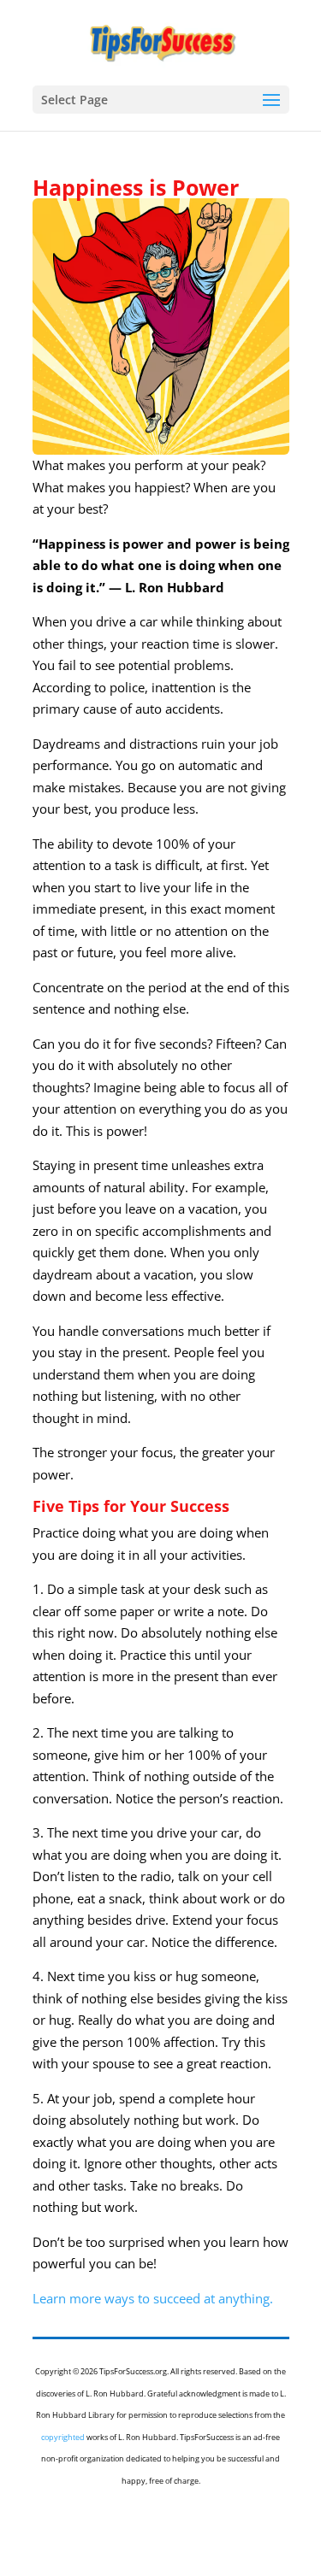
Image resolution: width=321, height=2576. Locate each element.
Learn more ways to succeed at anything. (153, 2298)
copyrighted (63, 2437)
